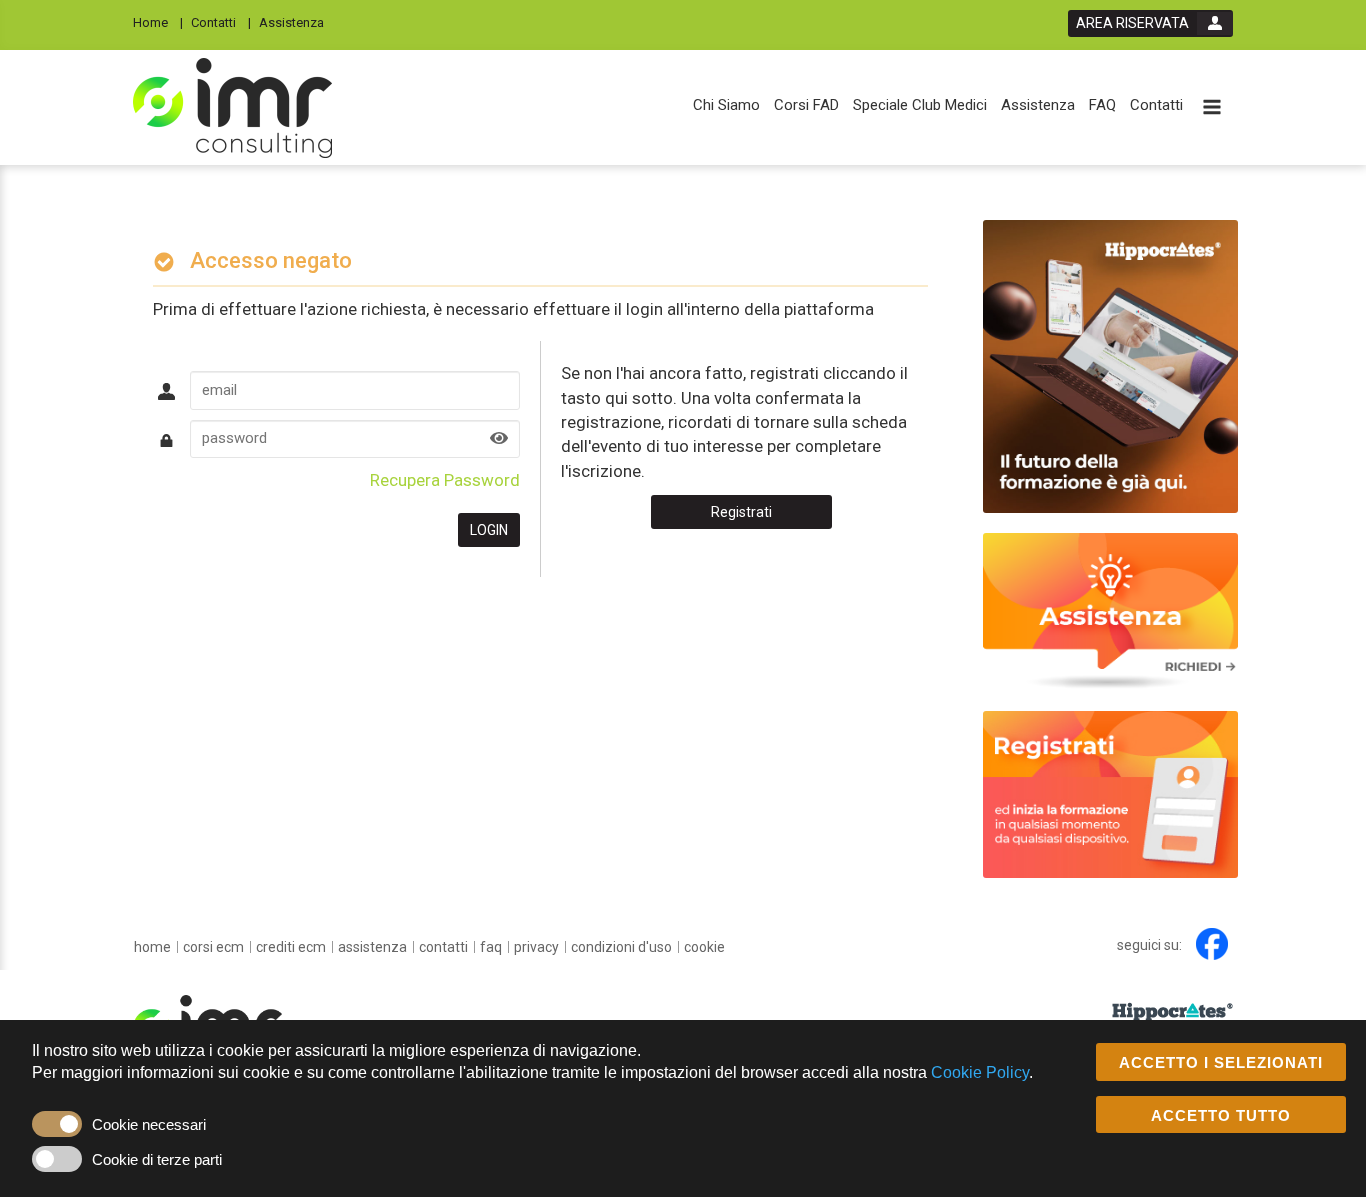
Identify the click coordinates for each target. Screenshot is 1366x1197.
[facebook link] (1212, 944)
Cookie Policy (980, 1072)
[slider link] (1110, 611)
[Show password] (499, 439)
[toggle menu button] (1212, 108)
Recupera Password (445, 480)
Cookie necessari (149, 1124)
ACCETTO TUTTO (1221, 1115)
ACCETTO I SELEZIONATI (1221, 1062)
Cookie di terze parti (157, 1159)
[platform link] (232, 108)
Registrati (741, 512)
